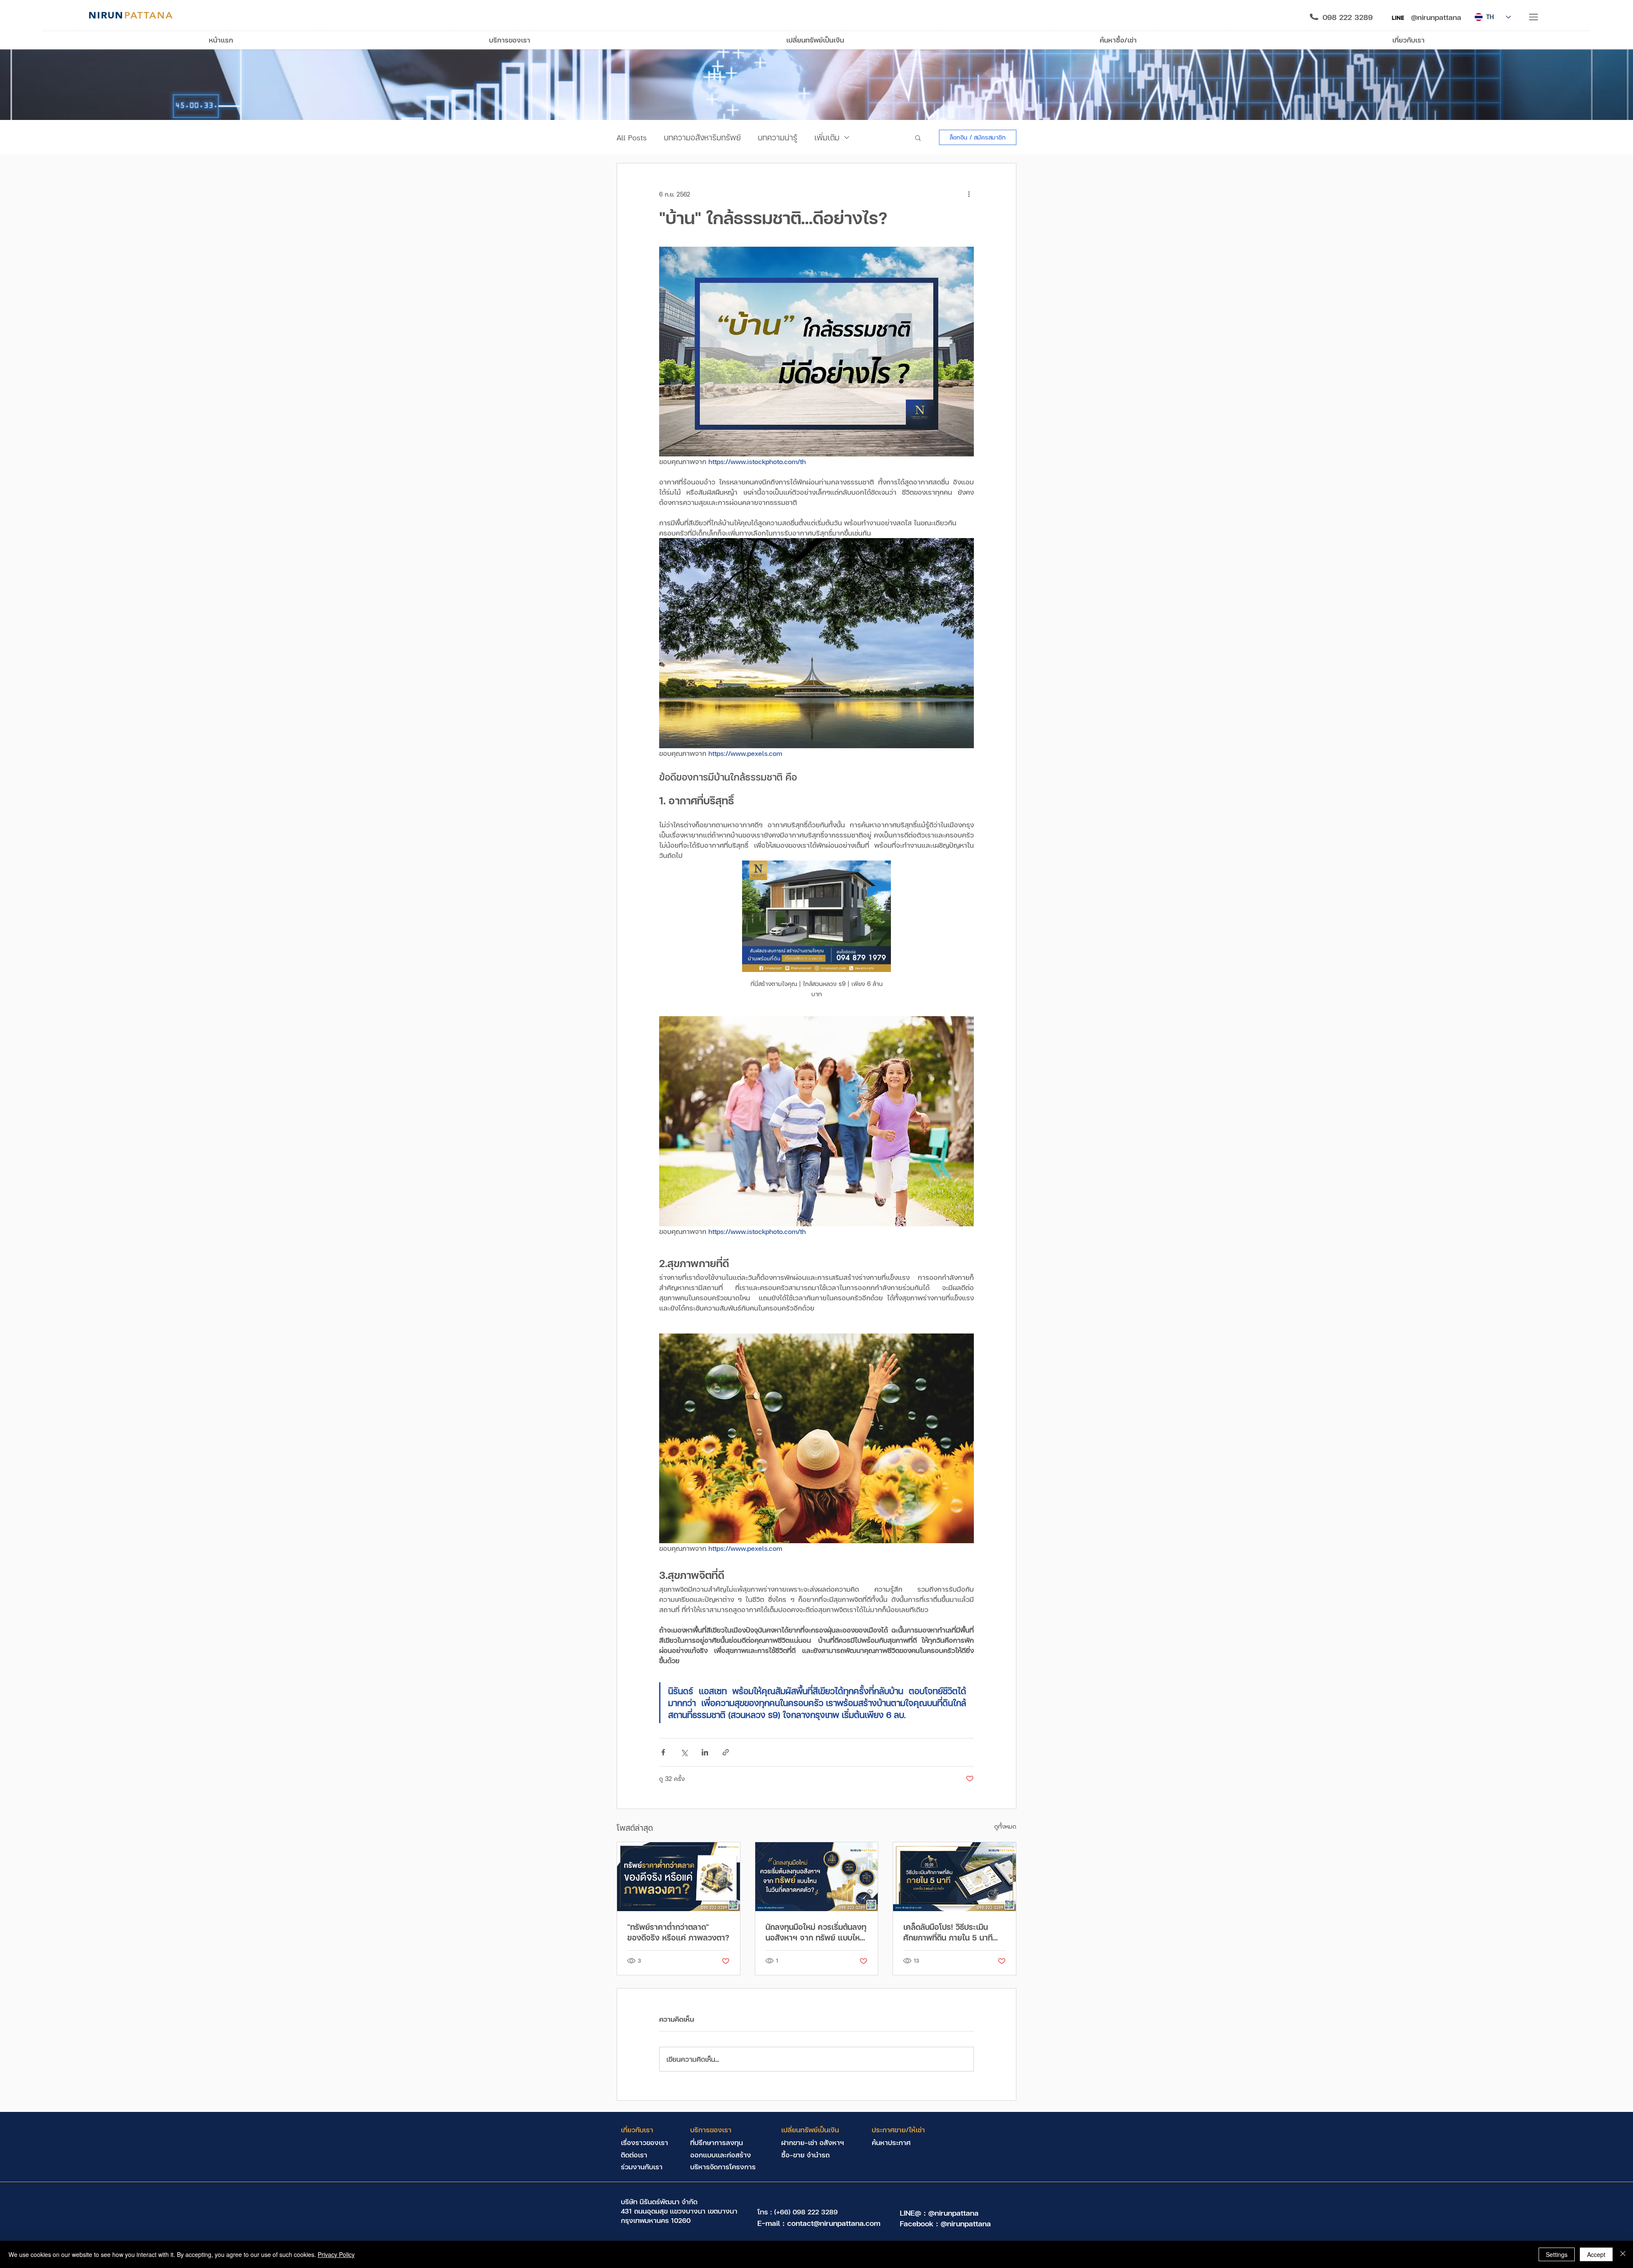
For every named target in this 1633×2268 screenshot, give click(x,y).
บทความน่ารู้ (778, 137)
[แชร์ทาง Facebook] (663, 1752)
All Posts (632, 137)
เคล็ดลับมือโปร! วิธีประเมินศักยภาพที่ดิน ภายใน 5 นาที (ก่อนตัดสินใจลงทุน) (948, 1932)
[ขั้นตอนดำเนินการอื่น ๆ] (969, 194)
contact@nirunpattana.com (834, 2223)
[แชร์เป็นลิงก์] (726, 1752)
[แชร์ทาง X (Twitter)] (684, 1752)
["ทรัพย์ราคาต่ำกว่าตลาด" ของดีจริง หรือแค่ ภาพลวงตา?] (679, 1877)
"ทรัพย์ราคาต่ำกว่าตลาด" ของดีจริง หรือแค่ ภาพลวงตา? (678, 1932)
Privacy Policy (336, 2254)
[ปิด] (1623, 2254)
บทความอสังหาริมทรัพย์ (702, 137)
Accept (1596, 2254)
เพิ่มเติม (827, 137)
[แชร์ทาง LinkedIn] (705, 1752)
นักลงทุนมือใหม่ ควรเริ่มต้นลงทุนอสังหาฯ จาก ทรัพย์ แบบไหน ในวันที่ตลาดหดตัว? (816, 1932)
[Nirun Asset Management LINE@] (1398, 18)
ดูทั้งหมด (1005, 1826)
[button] (1534, 17)
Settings (1557, 2254)
